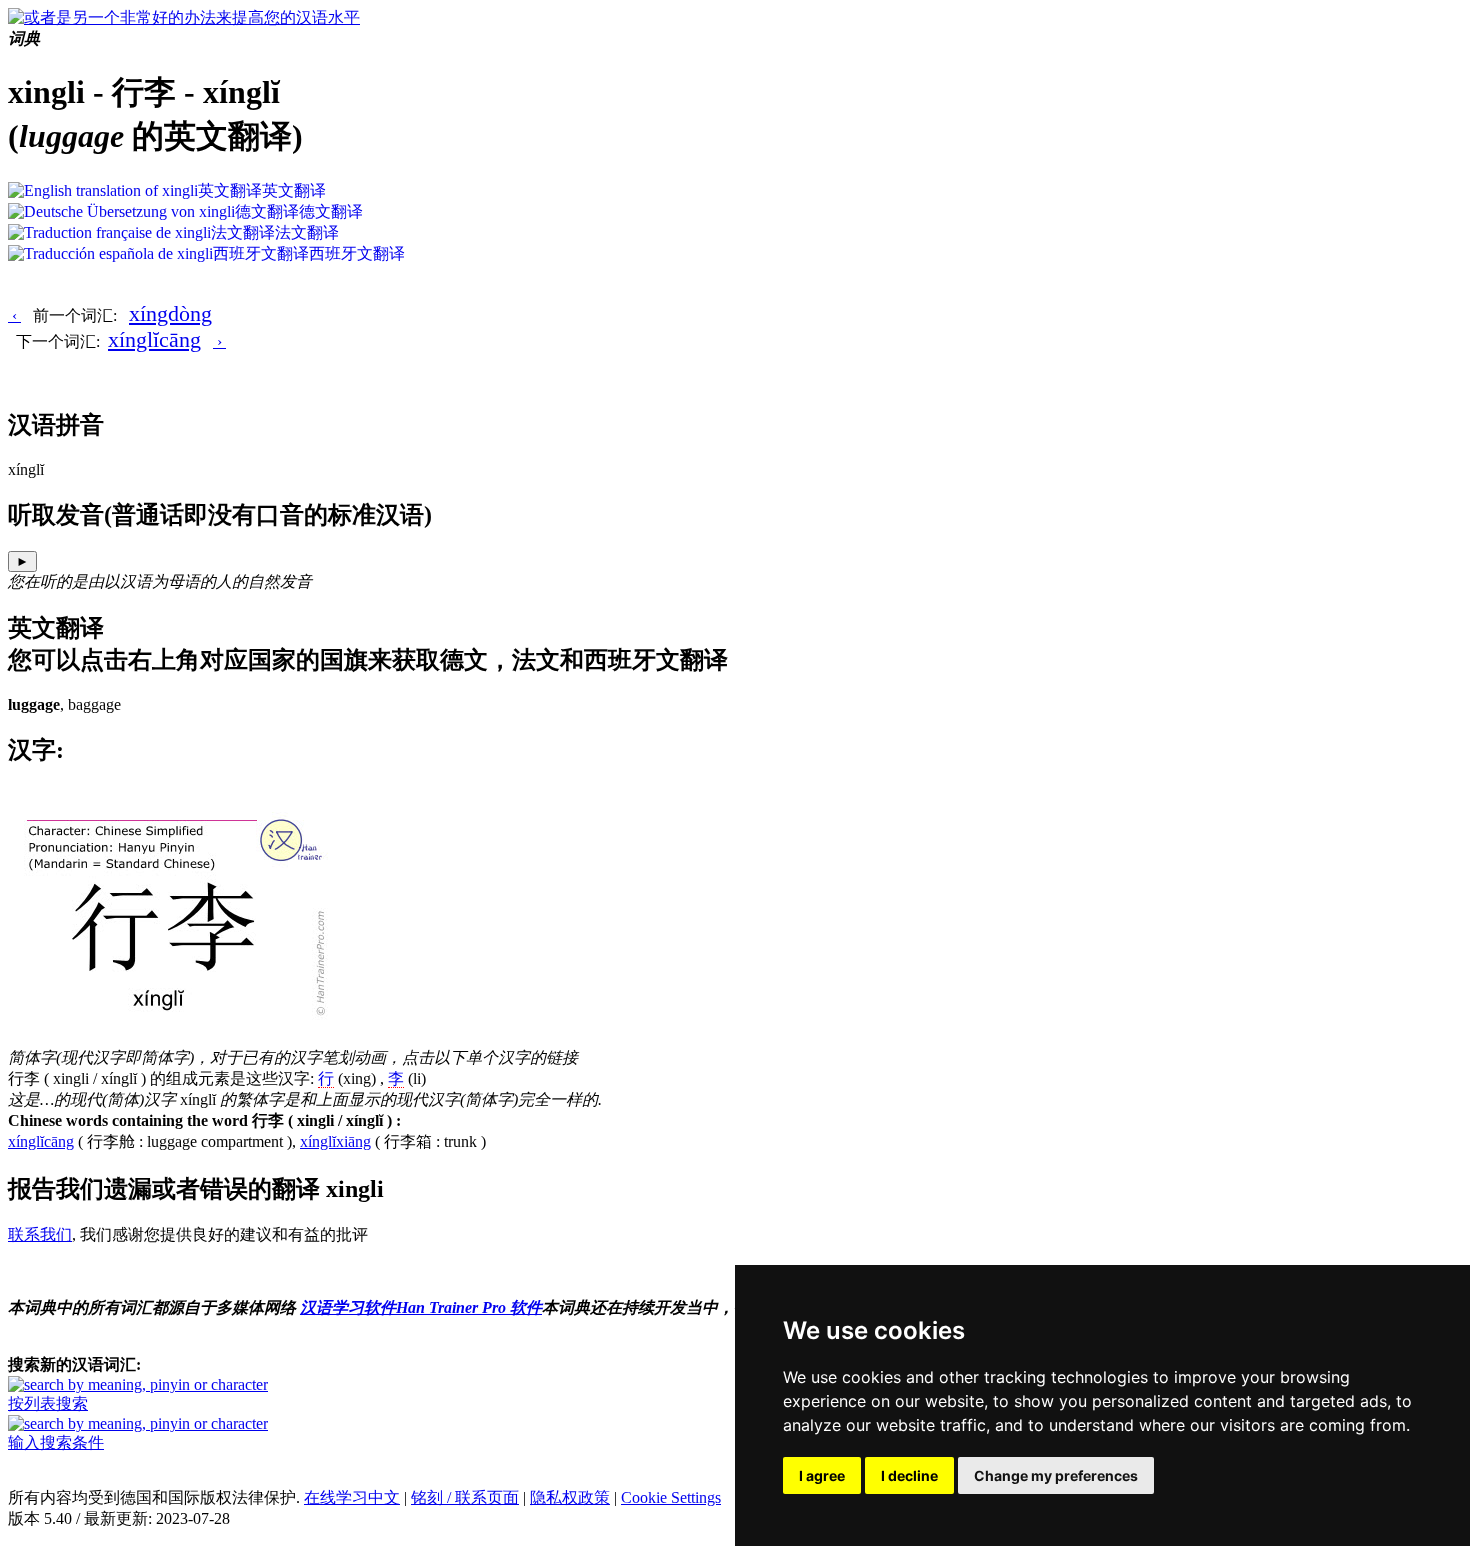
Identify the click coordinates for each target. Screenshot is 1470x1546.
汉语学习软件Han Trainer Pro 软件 (421, 1307)
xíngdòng (170, 313)
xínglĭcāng (154, 339)
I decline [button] (909, 1475)
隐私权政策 (570, 1497)
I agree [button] (822, 1475)
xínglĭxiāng (335, 1141)
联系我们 (40, 1234)
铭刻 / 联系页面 (465, 1497)
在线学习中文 (352, 1497)
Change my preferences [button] (1056, 1475)
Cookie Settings (671, 1497)
